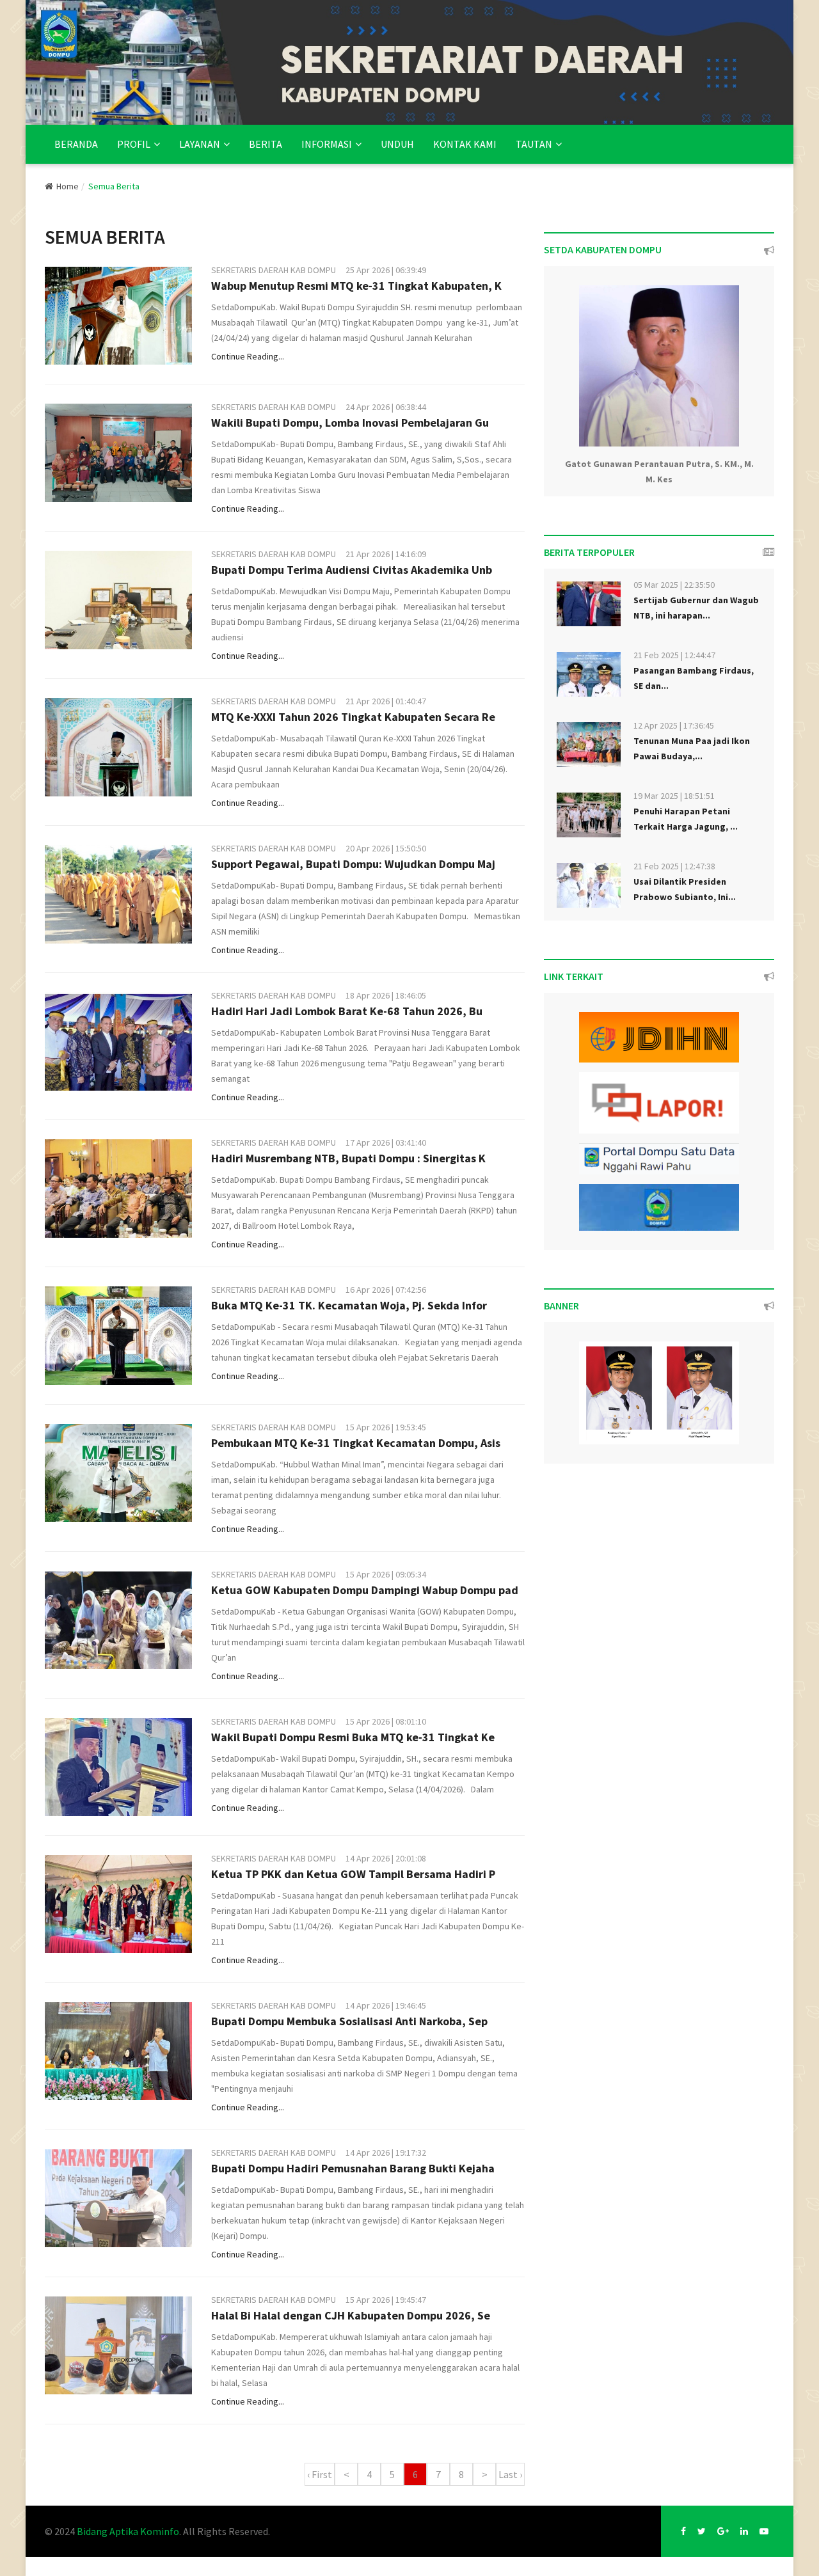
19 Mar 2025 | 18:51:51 (674, 796)
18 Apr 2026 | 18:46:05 (386, 995)
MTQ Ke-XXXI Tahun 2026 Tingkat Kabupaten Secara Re (353, 717)
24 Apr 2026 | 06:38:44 (386, 407)
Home (68, 186)
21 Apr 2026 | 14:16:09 (386, 554)
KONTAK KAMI (465, 144)
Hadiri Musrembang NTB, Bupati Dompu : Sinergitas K (348, 1158)
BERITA (266, 144)
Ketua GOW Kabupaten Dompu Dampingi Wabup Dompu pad (365, 1590)
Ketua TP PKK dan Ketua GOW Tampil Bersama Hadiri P (353, 1874)
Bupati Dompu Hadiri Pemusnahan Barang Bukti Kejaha (353, 2168)
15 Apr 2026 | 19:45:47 (386, 2300)
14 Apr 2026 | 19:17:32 (386, 2153)
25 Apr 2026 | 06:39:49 (386, 270)
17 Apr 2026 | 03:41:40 (386, 1142)
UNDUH (397, 144)
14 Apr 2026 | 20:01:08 (386, 1858)
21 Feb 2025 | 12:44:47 (674, 655)
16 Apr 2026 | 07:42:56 (386, 1290)
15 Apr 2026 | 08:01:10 (386, 1721)
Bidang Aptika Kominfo (128, 2531)
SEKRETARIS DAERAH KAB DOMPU (274, 270)
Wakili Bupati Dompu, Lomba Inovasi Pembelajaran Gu (350, 423)
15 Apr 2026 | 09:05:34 (386, 1574)
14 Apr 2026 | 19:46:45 (386, 2005)
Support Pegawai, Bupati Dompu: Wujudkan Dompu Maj (353, 864)
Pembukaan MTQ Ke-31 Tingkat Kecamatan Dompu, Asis (356, 1443)
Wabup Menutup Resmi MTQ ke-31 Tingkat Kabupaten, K (356, 286)
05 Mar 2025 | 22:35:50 (674, 585)
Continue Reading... (248, 356)
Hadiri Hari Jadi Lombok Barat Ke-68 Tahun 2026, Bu (347, 1011)
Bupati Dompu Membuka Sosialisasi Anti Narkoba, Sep (349, 2021)
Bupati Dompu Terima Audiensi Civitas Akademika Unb (352, 570)
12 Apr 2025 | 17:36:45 (674, 725)
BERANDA (76, 144)
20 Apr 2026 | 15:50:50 (386, 848)
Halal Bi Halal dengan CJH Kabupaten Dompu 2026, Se (351, 2315)
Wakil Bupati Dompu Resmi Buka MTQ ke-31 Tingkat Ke (353, 1737)
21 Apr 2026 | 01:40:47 (386, 701)
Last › (510, 2474)
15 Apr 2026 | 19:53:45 (386, 1427)
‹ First (320, 2474)
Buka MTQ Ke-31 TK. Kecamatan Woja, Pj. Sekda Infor (349, 1305)
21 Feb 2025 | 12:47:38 (674, 866)
